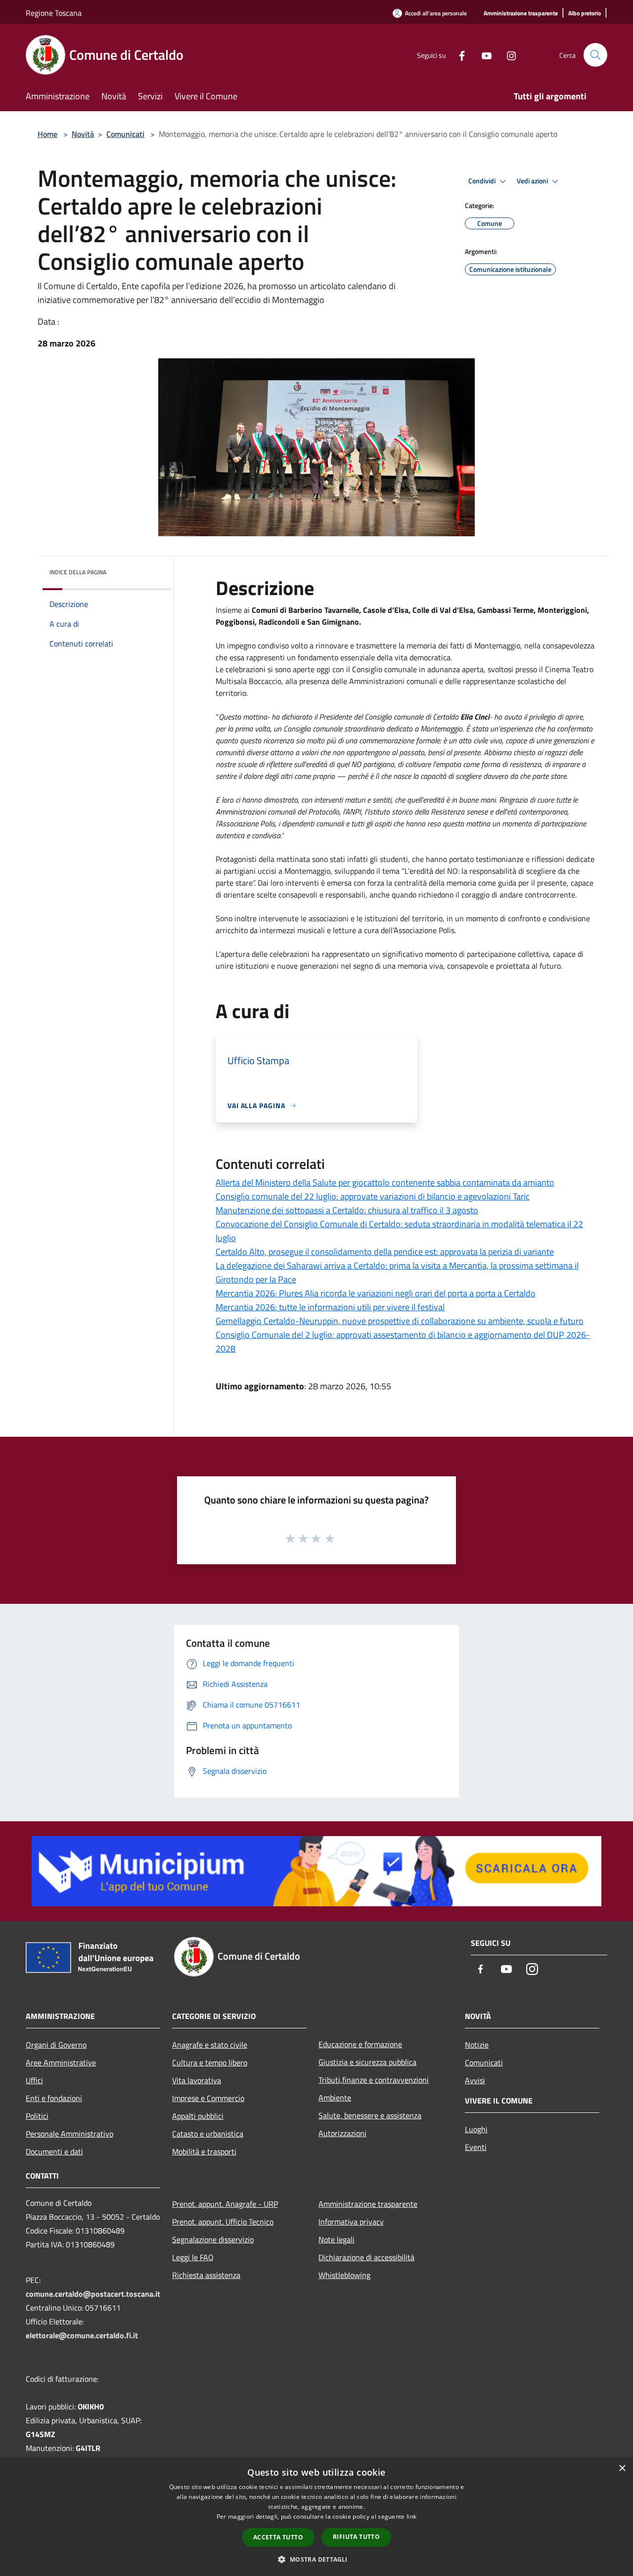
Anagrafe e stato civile (210, 2045)
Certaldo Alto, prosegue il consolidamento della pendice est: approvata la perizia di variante (385, 1252)
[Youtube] (483, 55)
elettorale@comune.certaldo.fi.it (82, 2335)
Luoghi (476, 2129)
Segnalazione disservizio (213, 2239)
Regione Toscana (54, 13)
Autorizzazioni (342, 2133)
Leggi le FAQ (193, 2257)
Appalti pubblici (198, 2116)
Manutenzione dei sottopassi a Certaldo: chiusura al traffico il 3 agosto (347, 1210)
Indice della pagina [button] (78, 572)
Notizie (477, 2045)
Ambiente (335, 2098)
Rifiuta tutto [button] (356, 2537)
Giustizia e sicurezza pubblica (367, 2062)
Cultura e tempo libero (210, 2062)
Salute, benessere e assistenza (370, 2115)
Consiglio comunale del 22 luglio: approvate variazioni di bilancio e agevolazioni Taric (373, 1196)
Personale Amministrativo (69, 2134)
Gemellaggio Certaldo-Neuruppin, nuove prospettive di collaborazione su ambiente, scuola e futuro (400, 1321)
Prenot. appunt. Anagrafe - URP (225, 2204)
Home (47, 134)
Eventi (476, 2147)
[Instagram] (507, 55)
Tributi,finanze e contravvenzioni (374, 2080)
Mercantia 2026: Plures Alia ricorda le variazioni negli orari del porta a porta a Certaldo (376, 1293)
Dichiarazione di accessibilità (366, 2257)
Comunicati (125, 134)
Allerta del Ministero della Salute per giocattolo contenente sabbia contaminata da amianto (385, 1182)
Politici (37, 2116)
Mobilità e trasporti (204, 2151)
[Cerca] (595, 55)
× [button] (622, 2469)
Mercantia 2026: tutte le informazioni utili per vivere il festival (330, 1307)
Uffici (34, 2080)
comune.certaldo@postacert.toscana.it (93, 2294)
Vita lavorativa (197, 2080)
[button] (316, 2559)
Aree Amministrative (61, 2062)
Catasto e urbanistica (208, 2134)
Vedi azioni (533, 181)
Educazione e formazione (360, 2044)
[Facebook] (458, 55)
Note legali (337, 2239)
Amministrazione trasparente (368, 2204)
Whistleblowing (344, 2275)
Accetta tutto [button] (278, 2537)
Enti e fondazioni (54, 2098)
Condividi (483, 181)
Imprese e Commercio (208, 2098)
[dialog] (316, 2517)
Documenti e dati (54, 2151)
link (411, 2516)
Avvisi (475, 2080)
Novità (83, 134)
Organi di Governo (56, 2045)
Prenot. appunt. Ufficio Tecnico (223, 2222)
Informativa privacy (351, 2222)
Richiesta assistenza (206, 2275)
